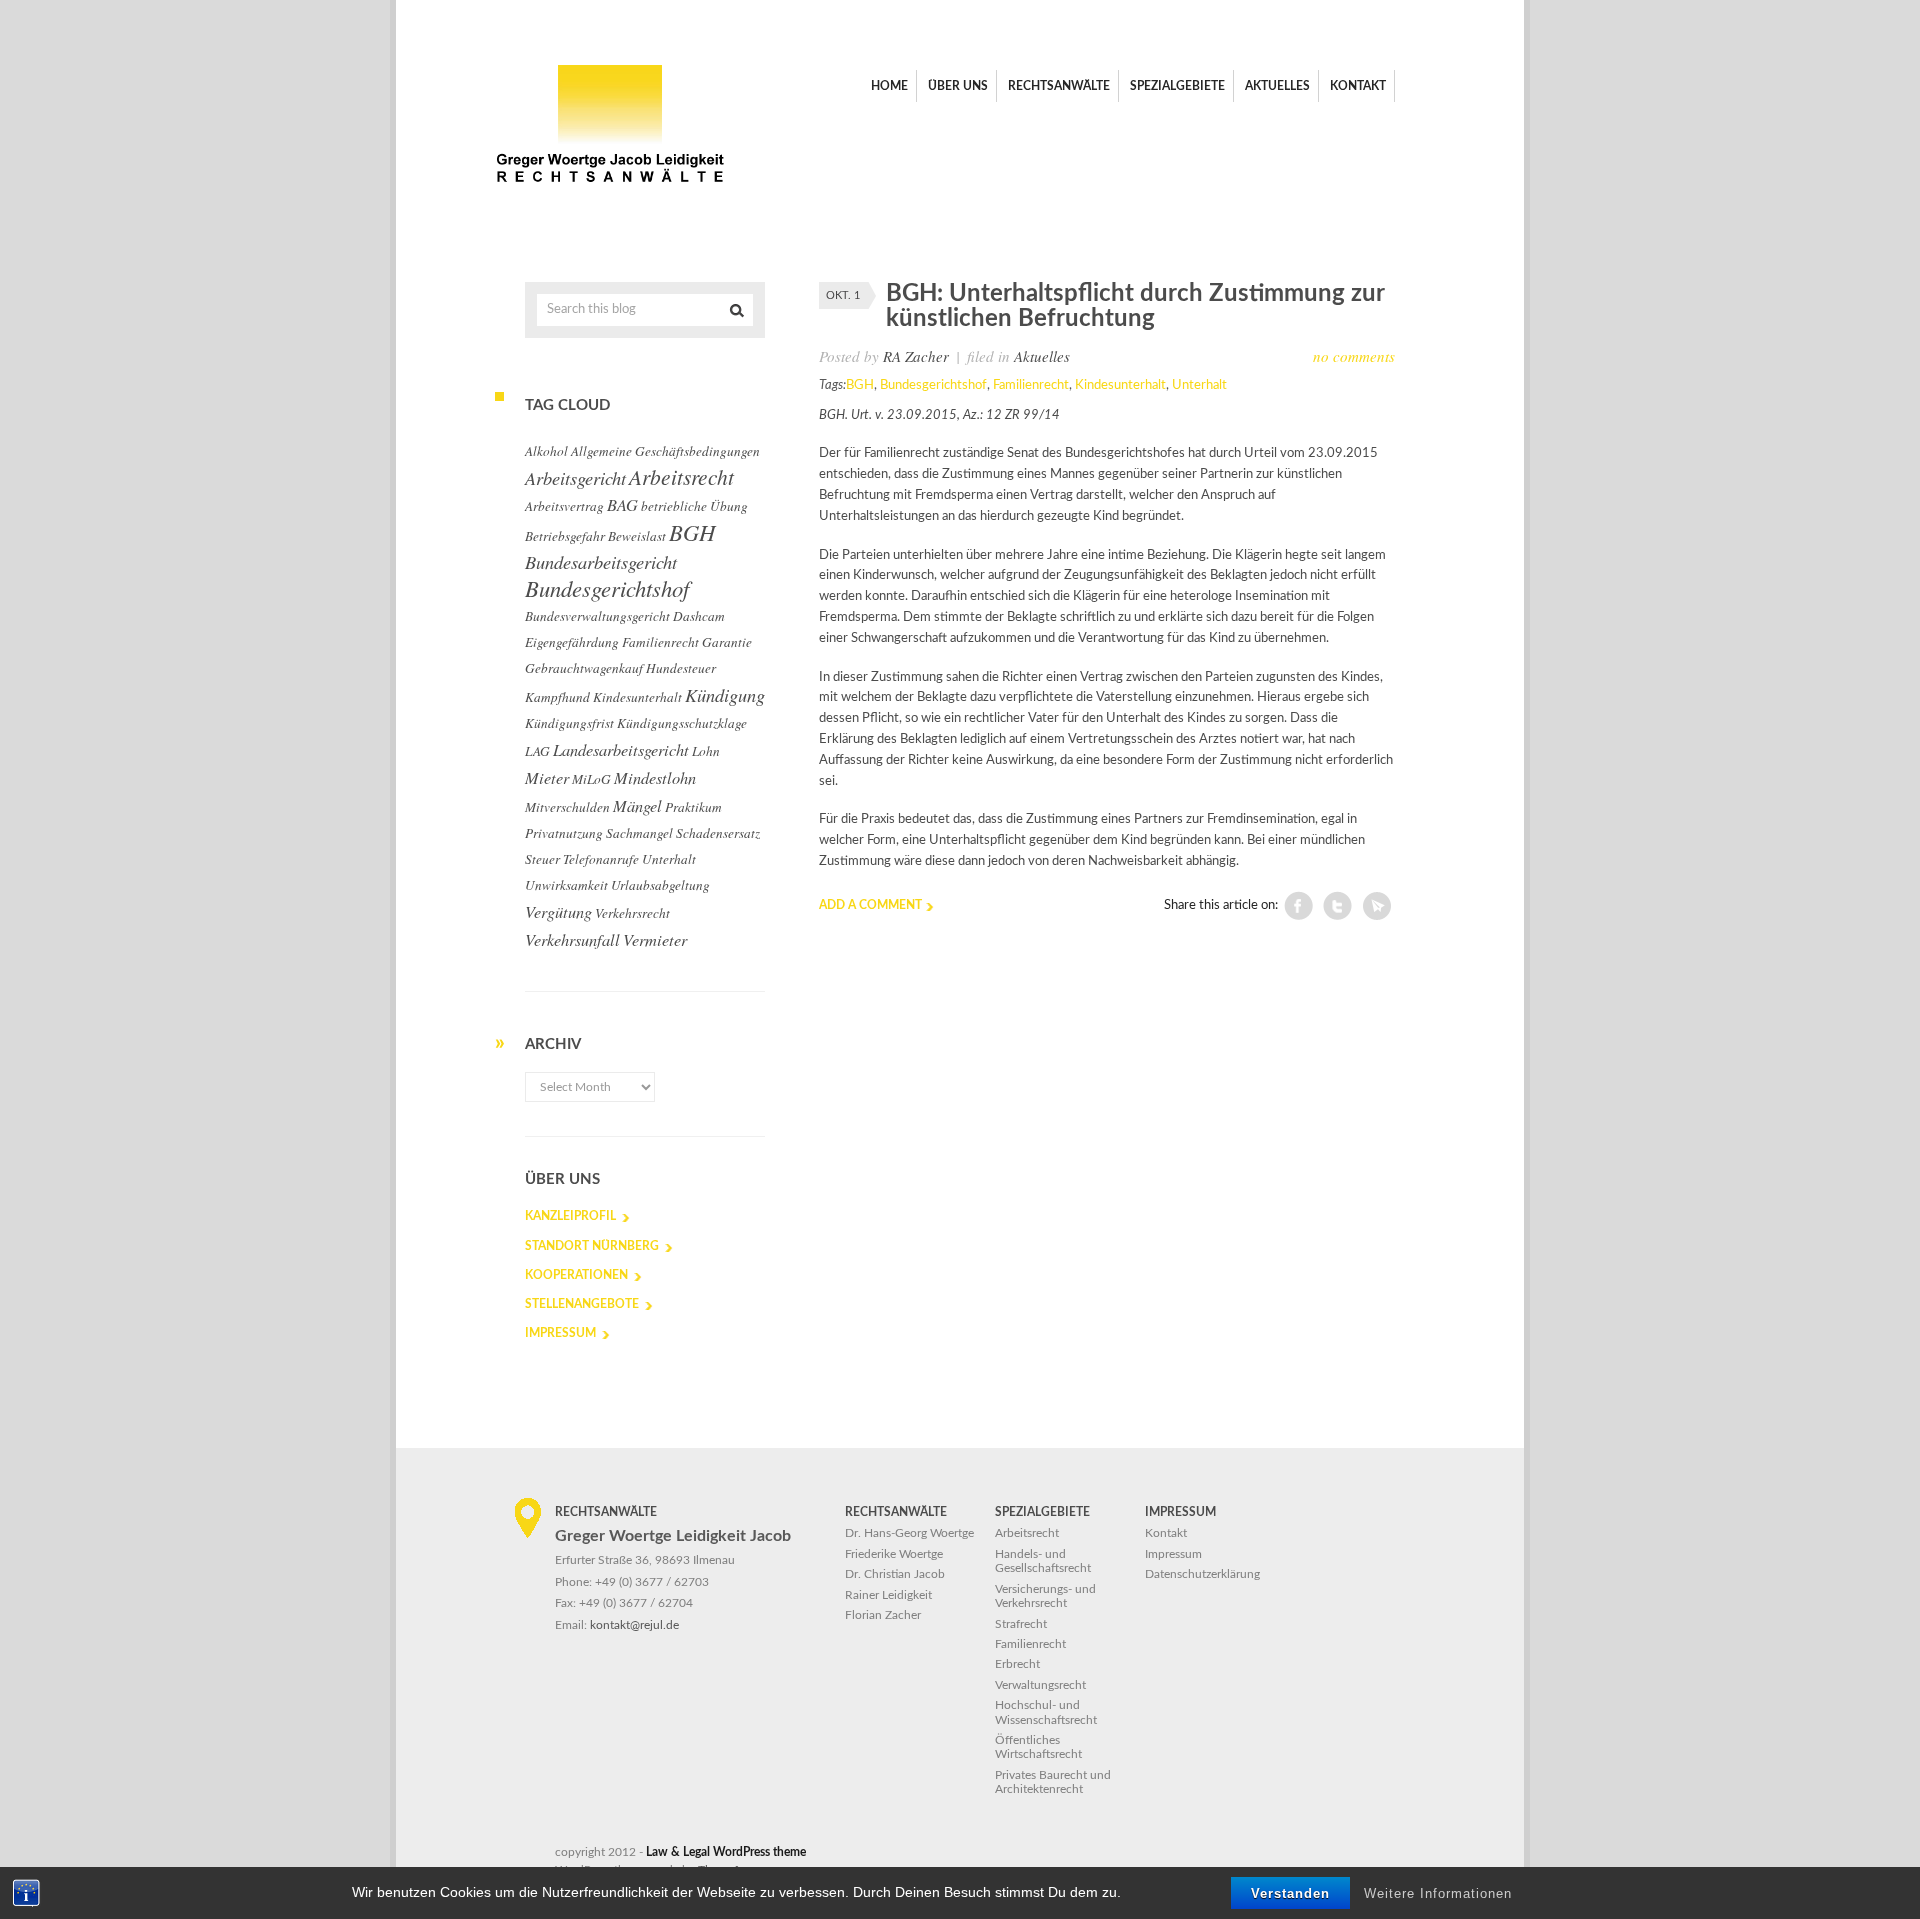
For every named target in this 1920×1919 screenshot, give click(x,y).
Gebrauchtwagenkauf (584, 668)
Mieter (547, 777)
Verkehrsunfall (572, 939)
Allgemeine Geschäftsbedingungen (665, 451)
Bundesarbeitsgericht (601, 562)
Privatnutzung (564, 833)
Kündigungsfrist (569, 723)
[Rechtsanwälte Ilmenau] (610, 190)
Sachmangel (639, 833)
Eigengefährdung (572, 642)
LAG (537, 751)
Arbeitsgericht (575, 478)
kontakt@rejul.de (634, 1625)
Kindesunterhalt (1120, 385)
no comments (1354, 356)
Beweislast (637, 536)
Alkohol (546, 451)
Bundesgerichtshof (933, 385)
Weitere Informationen (1438, 1893)
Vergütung (558, 911)
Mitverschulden (567, 807)
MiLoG (591, 779)
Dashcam (699, 616)
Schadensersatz (718, 833)
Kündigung (725, 695)
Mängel (637, 805)
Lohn (706, 751)
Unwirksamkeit (566, 885)
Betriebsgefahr (565, 536)
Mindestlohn (655, 777)
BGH (860, 385)
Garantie (727, 642)
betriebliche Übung (694, 506)
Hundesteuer (681, 668)
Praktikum (693, 807)
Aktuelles (1042, 356)
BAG (622, 504)
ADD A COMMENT (870, 905)
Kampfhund (557, 697)
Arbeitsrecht (681, 477)
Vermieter (655, 939)
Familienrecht (1031, 385)
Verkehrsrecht (632, 913)
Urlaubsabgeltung (660, 885)
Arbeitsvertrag (564, 506)
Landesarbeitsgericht (621, 749)
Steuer (542, 859)
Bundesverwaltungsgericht (597, 616)
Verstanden (1290, 1893)
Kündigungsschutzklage (682, 723)
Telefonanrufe (601, 859)
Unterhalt (1199, 385)
